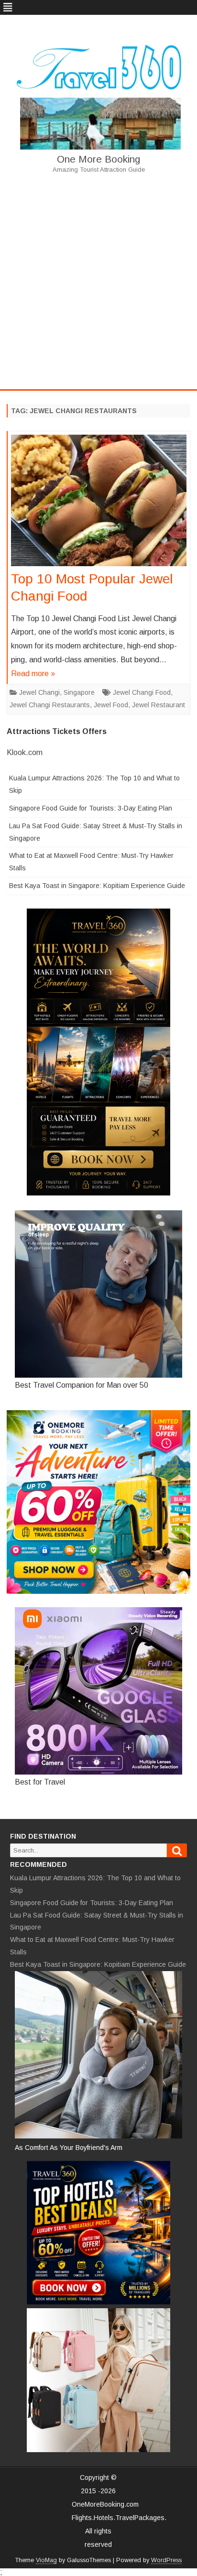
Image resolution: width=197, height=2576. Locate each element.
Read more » (33, 674)
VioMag (46, 2560)
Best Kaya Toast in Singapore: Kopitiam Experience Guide (97, 886)
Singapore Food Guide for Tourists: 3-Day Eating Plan (91, 808)
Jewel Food (111, 705)
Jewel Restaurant (159, 705)
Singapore (79, 692)
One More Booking (98, 159)
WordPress (166, 2560)
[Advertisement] (98, 281)
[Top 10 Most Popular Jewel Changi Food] (99, 503)
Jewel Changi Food (142, 692)
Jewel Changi (39, 692)
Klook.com (25, 752)
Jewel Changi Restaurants (50, 705)
